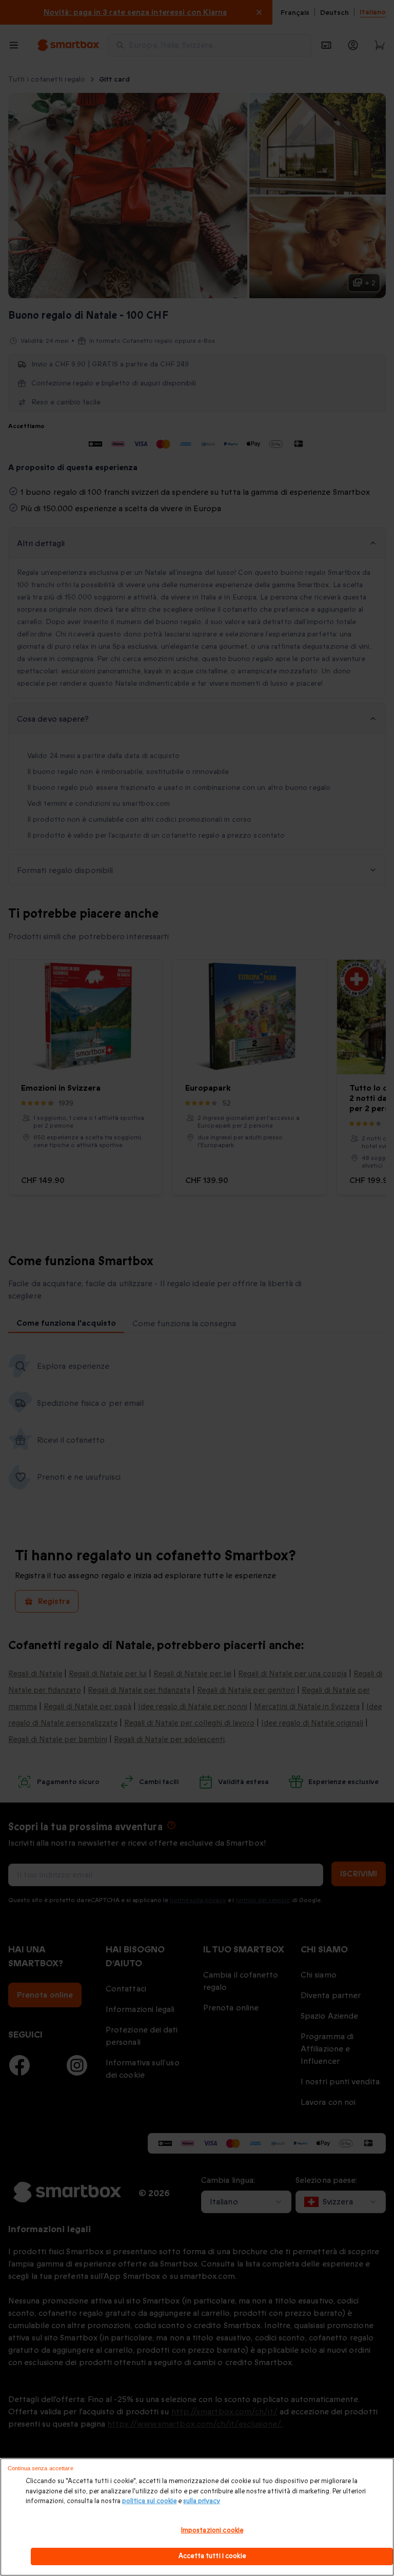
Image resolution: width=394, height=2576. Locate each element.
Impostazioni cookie (212, 2530)
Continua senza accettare (41, 2468)
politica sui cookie (149, 2501)
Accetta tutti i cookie (212, 2556)
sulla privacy (202, 2501)
